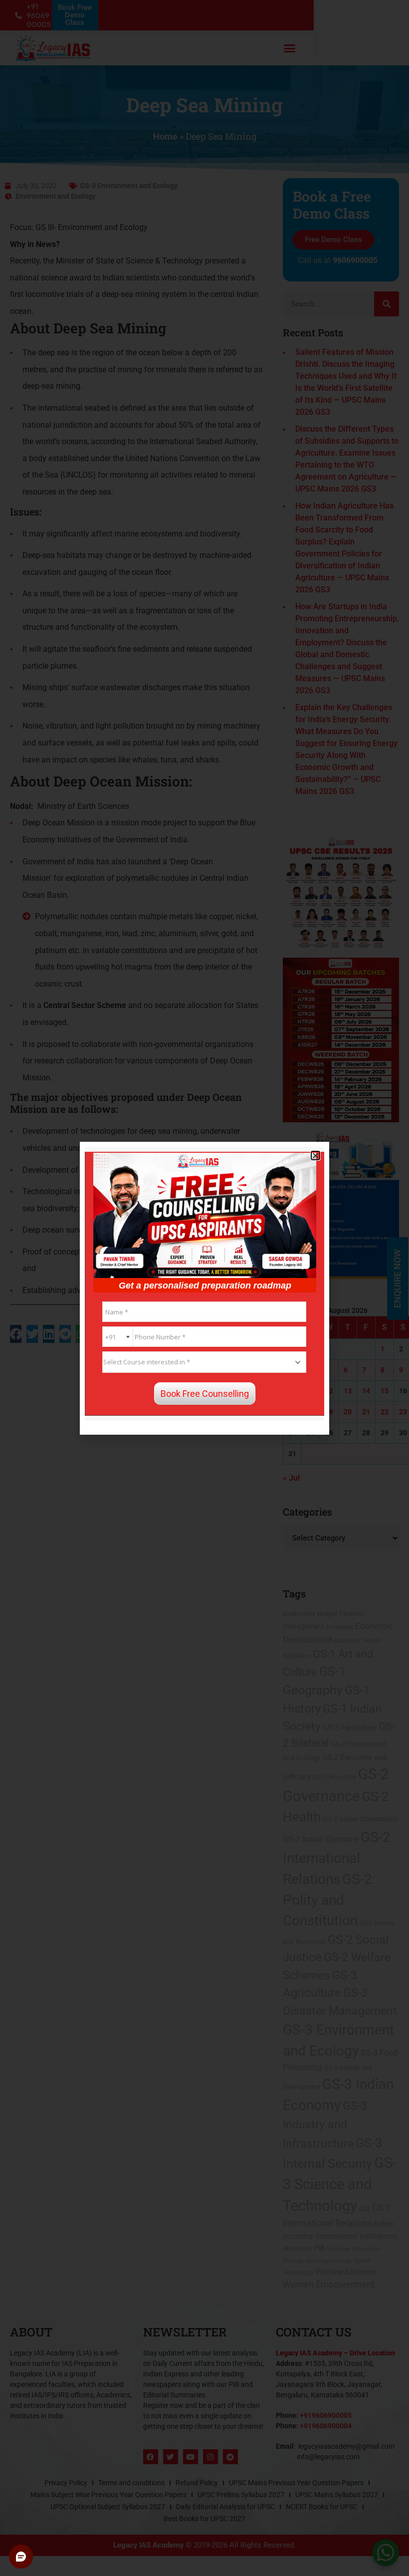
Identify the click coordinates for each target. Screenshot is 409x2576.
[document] (204, 1288)
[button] (315, 1156)
